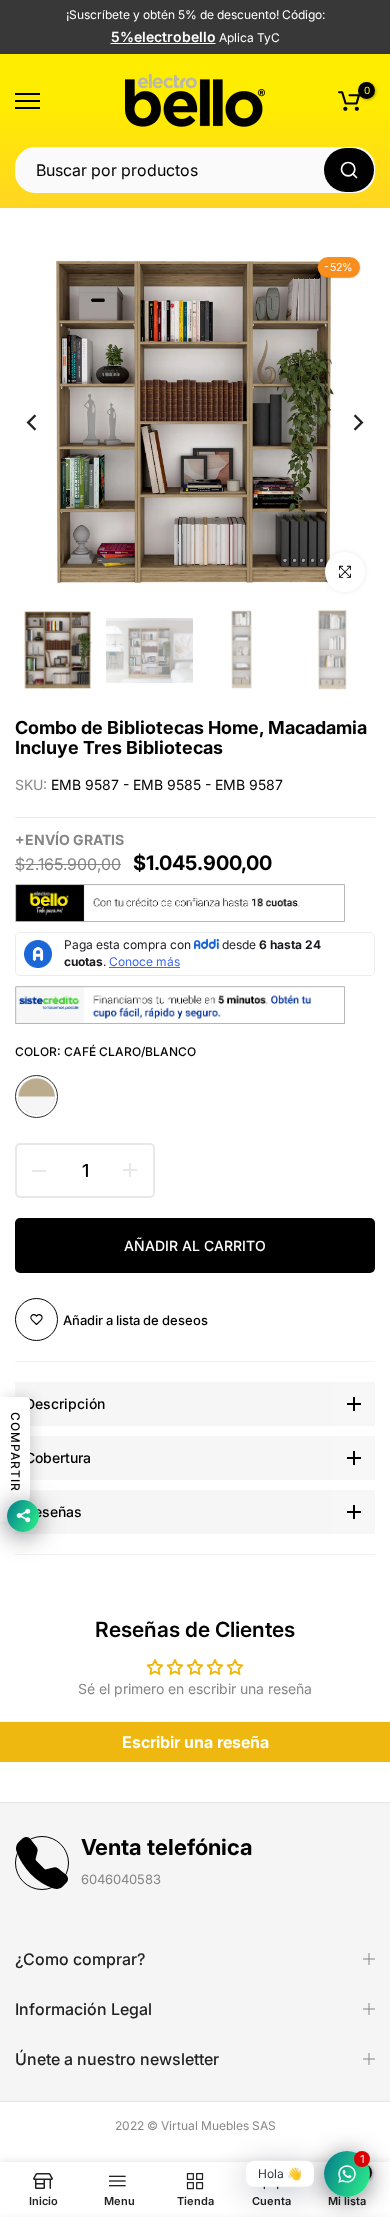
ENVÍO (47, 839)
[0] (349, 101)
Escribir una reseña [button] (195, 1742)
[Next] (345, 422)
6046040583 (121, 1879)
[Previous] (45, 422)
